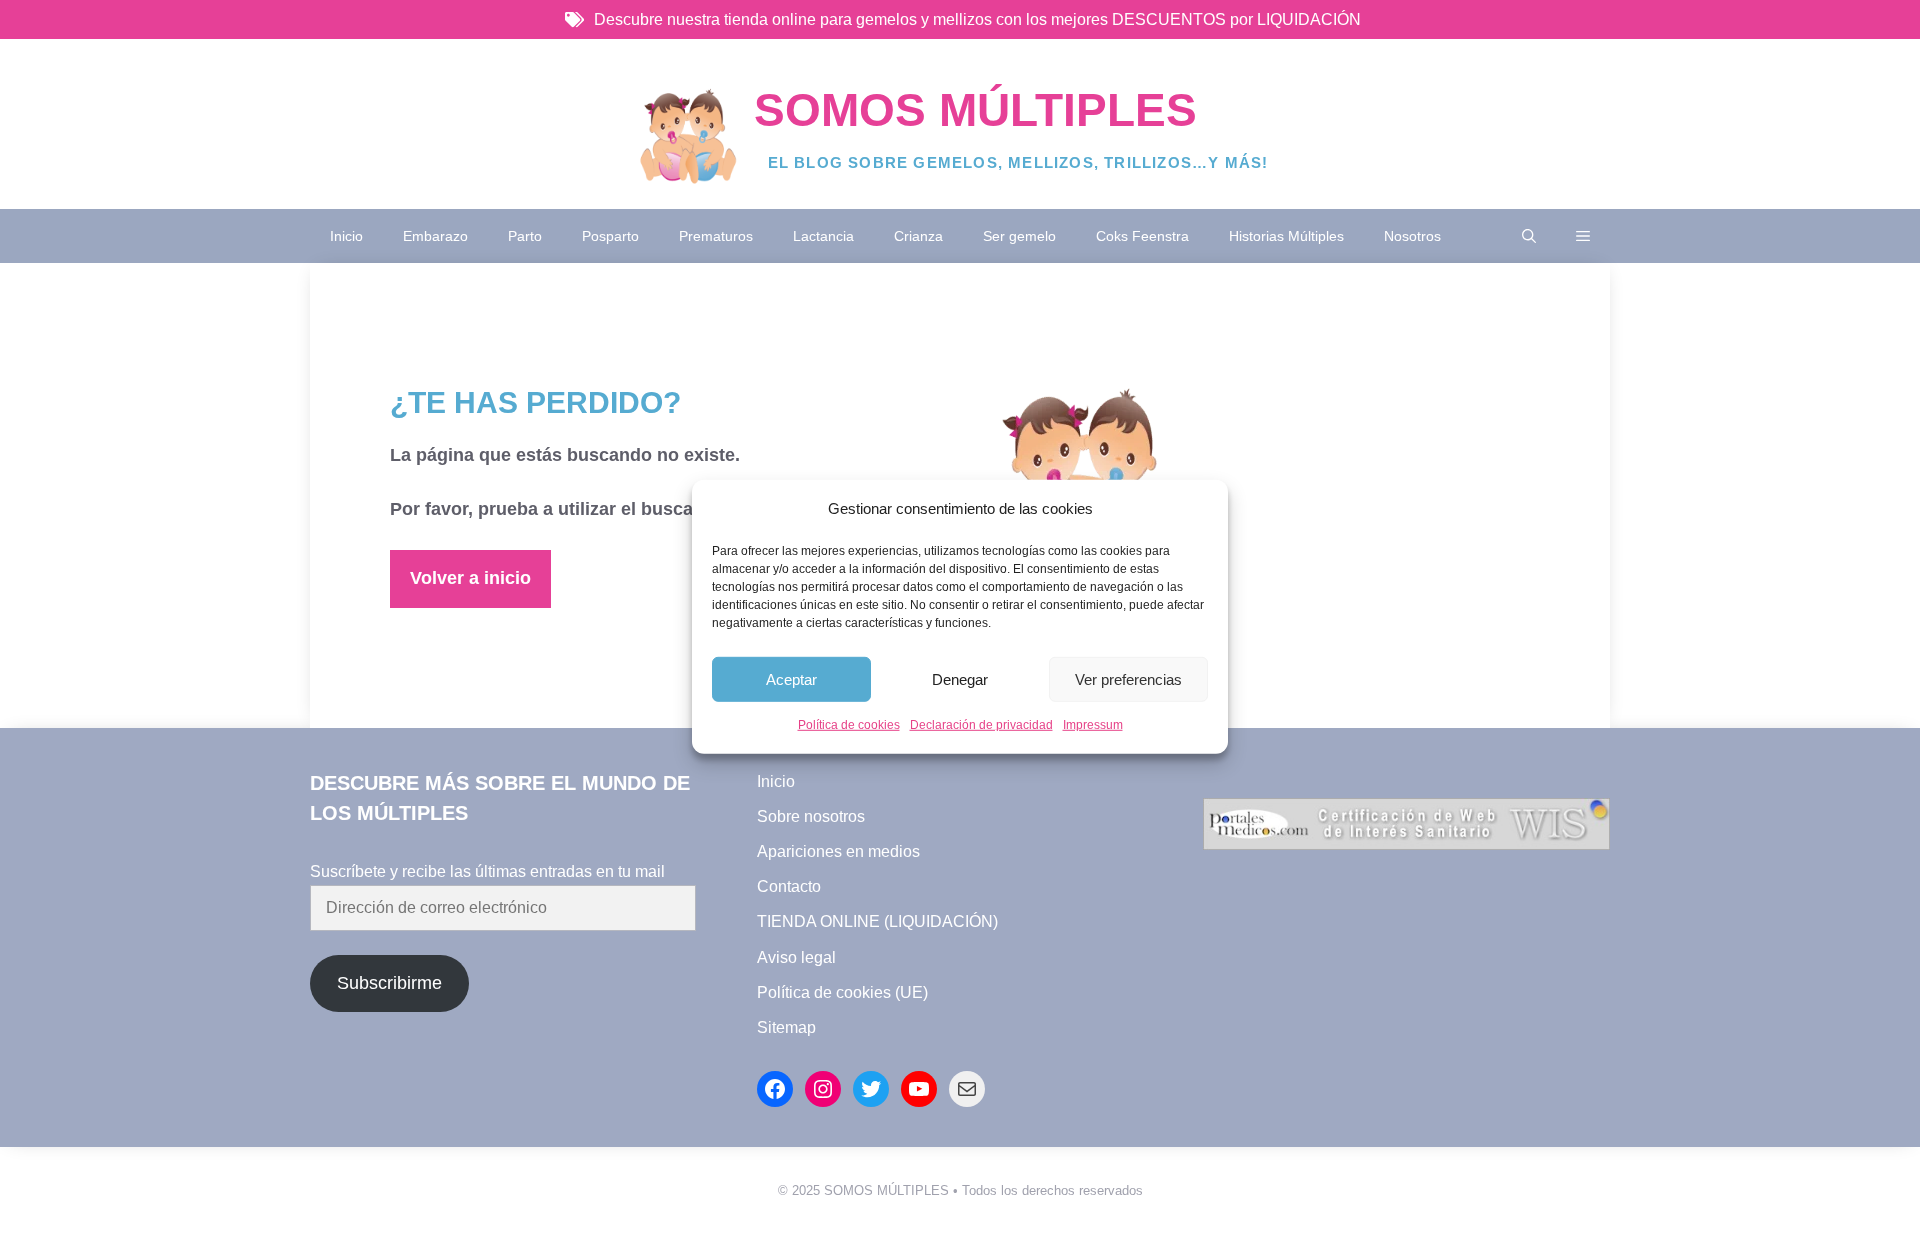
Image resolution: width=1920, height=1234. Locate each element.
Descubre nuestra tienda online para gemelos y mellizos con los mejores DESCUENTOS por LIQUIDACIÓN (977, 19)
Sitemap (786, 1027)
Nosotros (1412, 236)
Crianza (918, 236)
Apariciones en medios (838, 851)
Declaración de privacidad (981, 725)
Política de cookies (849, 725)
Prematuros (716, 236)
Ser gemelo (1019, 236)
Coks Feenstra (1142, 236)
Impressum (1093, 725)
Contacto (789, 886)
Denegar (960, 679)
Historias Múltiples (1286, 236)
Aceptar (791, 679)
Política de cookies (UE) (842, 992)
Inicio (346, 236)
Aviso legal (796, 957)
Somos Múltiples (975, 110)
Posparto (610, 236)
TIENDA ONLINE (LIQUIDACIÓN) (877, 921)
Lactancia (823, 236)
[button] (1529, 236)
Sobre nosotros (811, 816)
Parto (525, 236)
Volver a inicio (470, 578)
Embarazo (435, 236)
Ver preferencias (1128, 679)
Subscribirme (389, 983)
